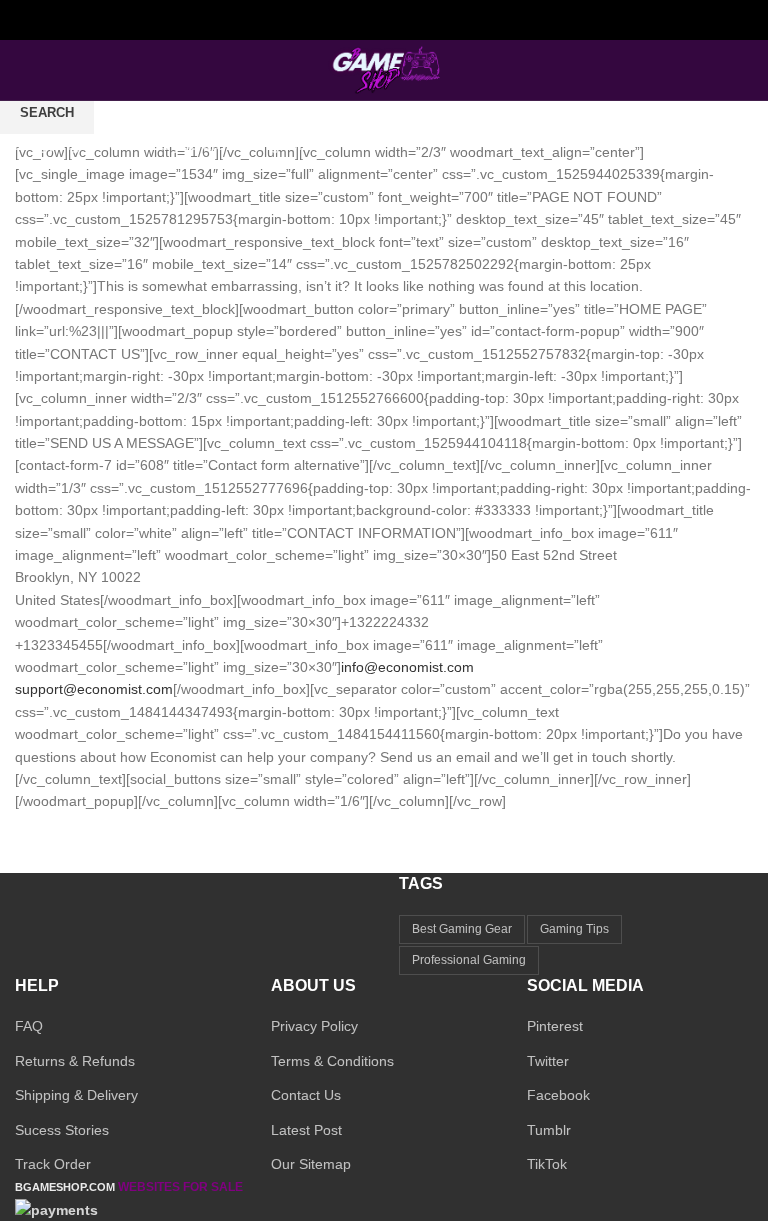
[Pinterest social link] (407, 20)
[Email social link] (384, 20)
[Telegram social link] (430, 20)
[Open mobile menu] (23, 70)
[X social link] (361, 20)
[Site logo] (384, 69)
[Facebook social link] (338, 20)
